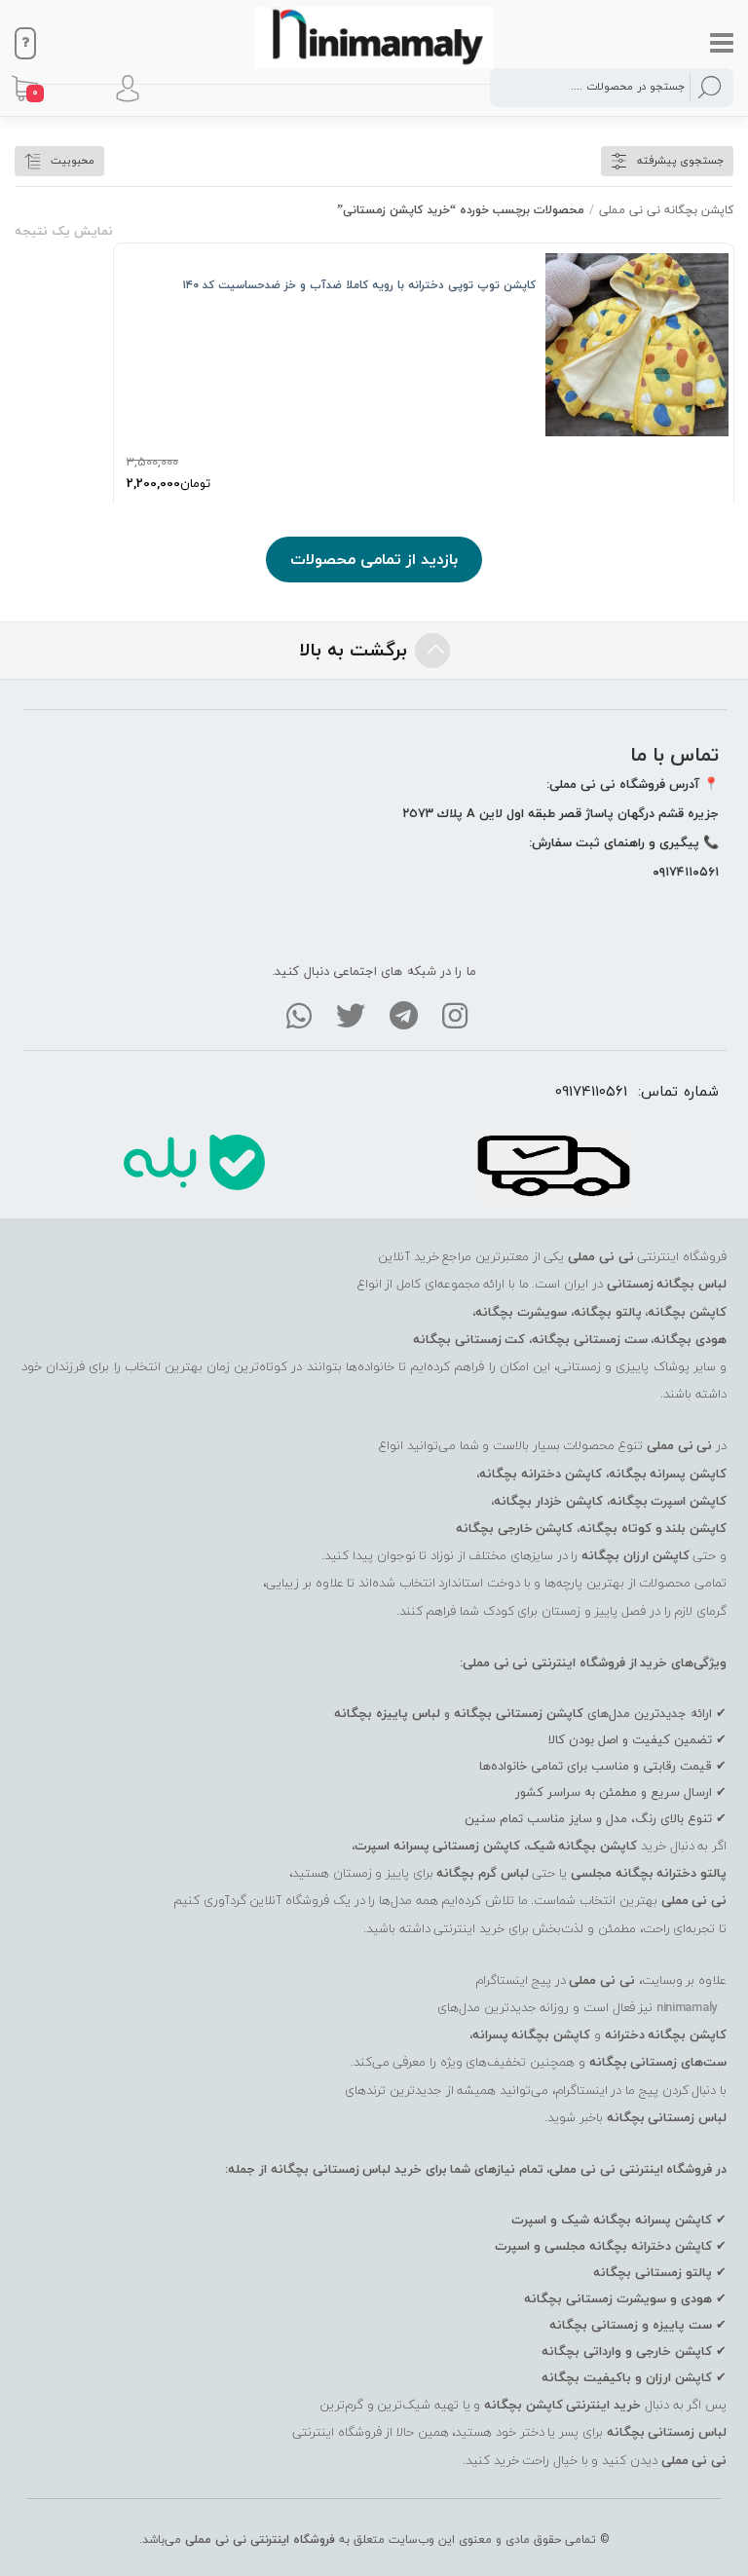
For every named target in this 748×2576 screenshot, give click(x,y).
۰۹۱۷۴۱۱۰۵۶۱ (686, 872)
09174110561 (591, 1091)
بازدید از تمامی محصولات (374, 559)
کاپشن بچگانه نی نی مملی (666, 210)
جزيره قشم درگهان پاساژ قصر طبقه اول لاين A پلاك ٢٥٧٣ (561, 813)
